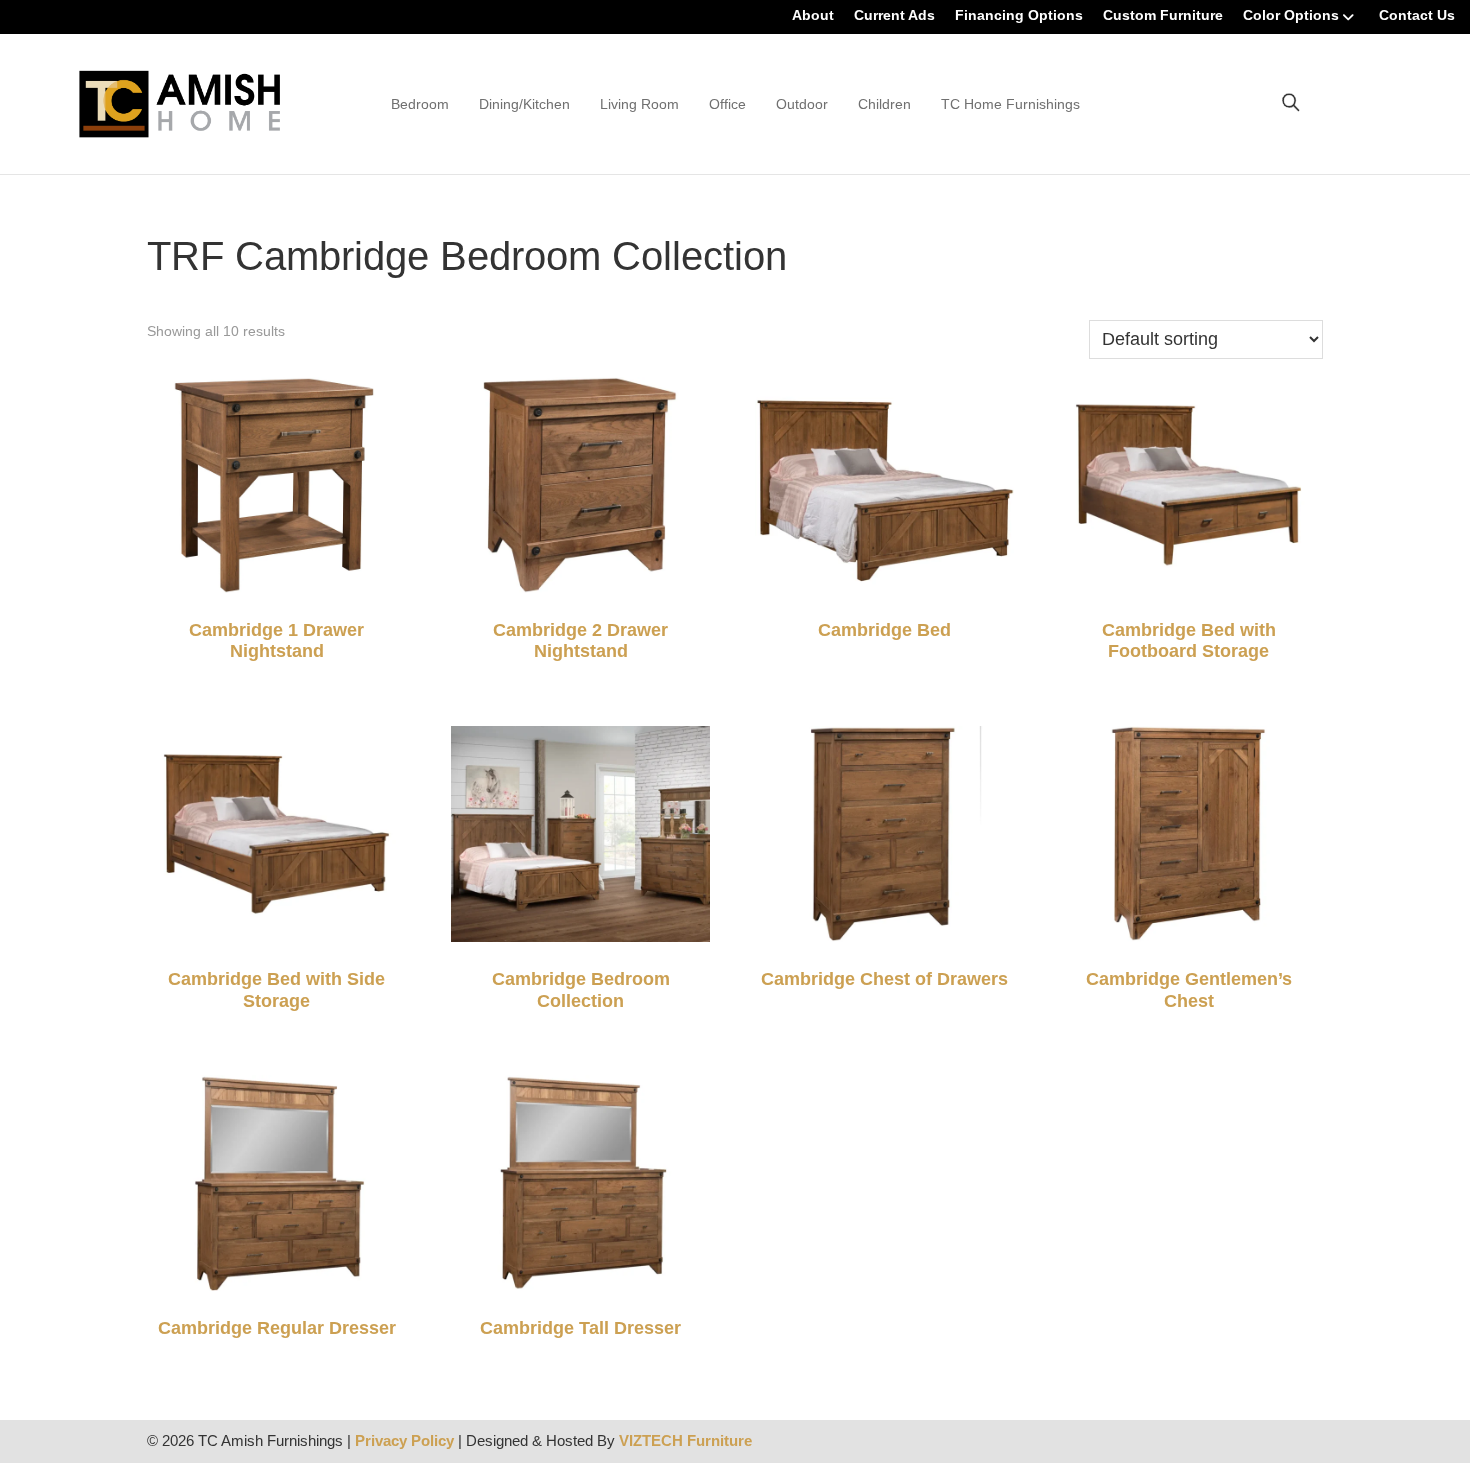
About (813, 15)
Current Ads (894, 15)
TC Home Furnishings (1010, 104)
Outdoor (802, 104)
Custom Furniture (1163, 15)
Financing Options (1019, 15)
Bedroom (420, 104)
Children (884, 104)
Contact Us (1417, 15)
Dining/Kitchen (524, 104)
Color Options (1291, 15)
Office (727, 104)
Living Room (639, 104)
